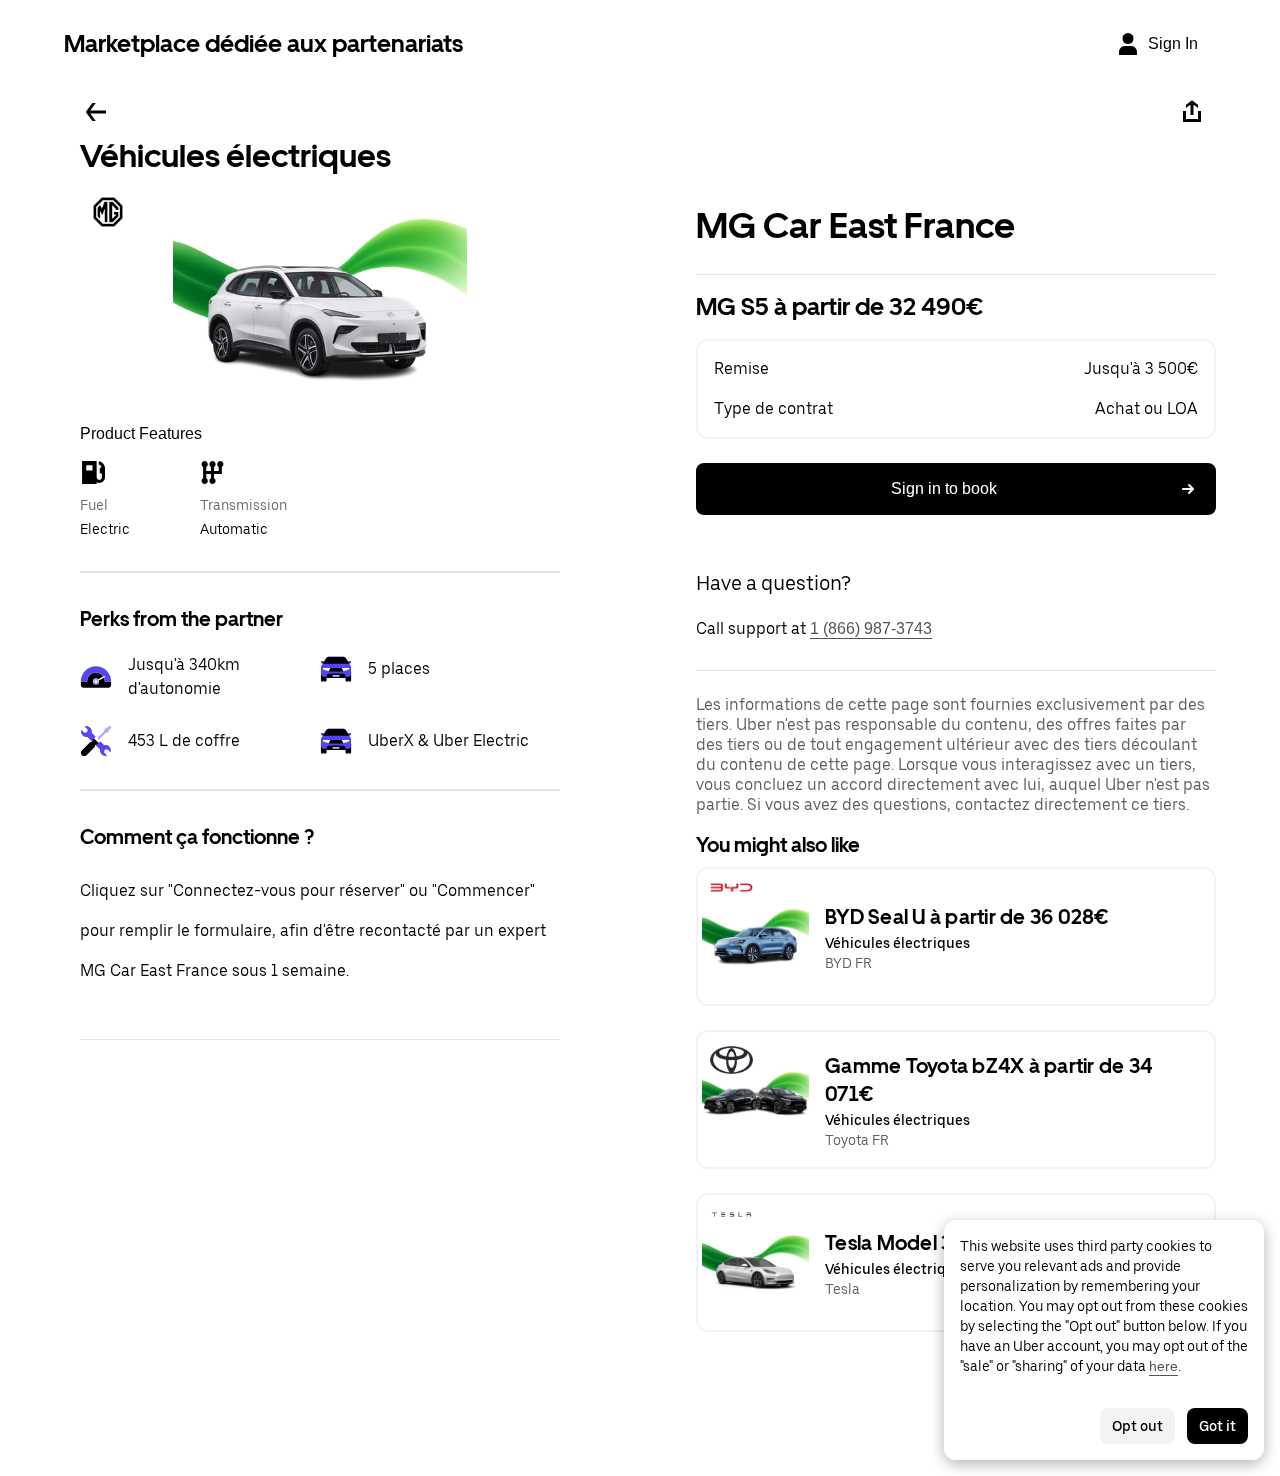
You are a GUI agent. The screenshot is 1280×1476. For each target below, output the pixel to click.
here (1163, 1366)
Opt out (1137, 1426)
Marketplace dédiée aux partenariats (263, 43)
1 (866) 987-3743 (871, 628)
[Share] (1192, 112)
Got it (1217, 1426)
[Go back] (96, 112)
